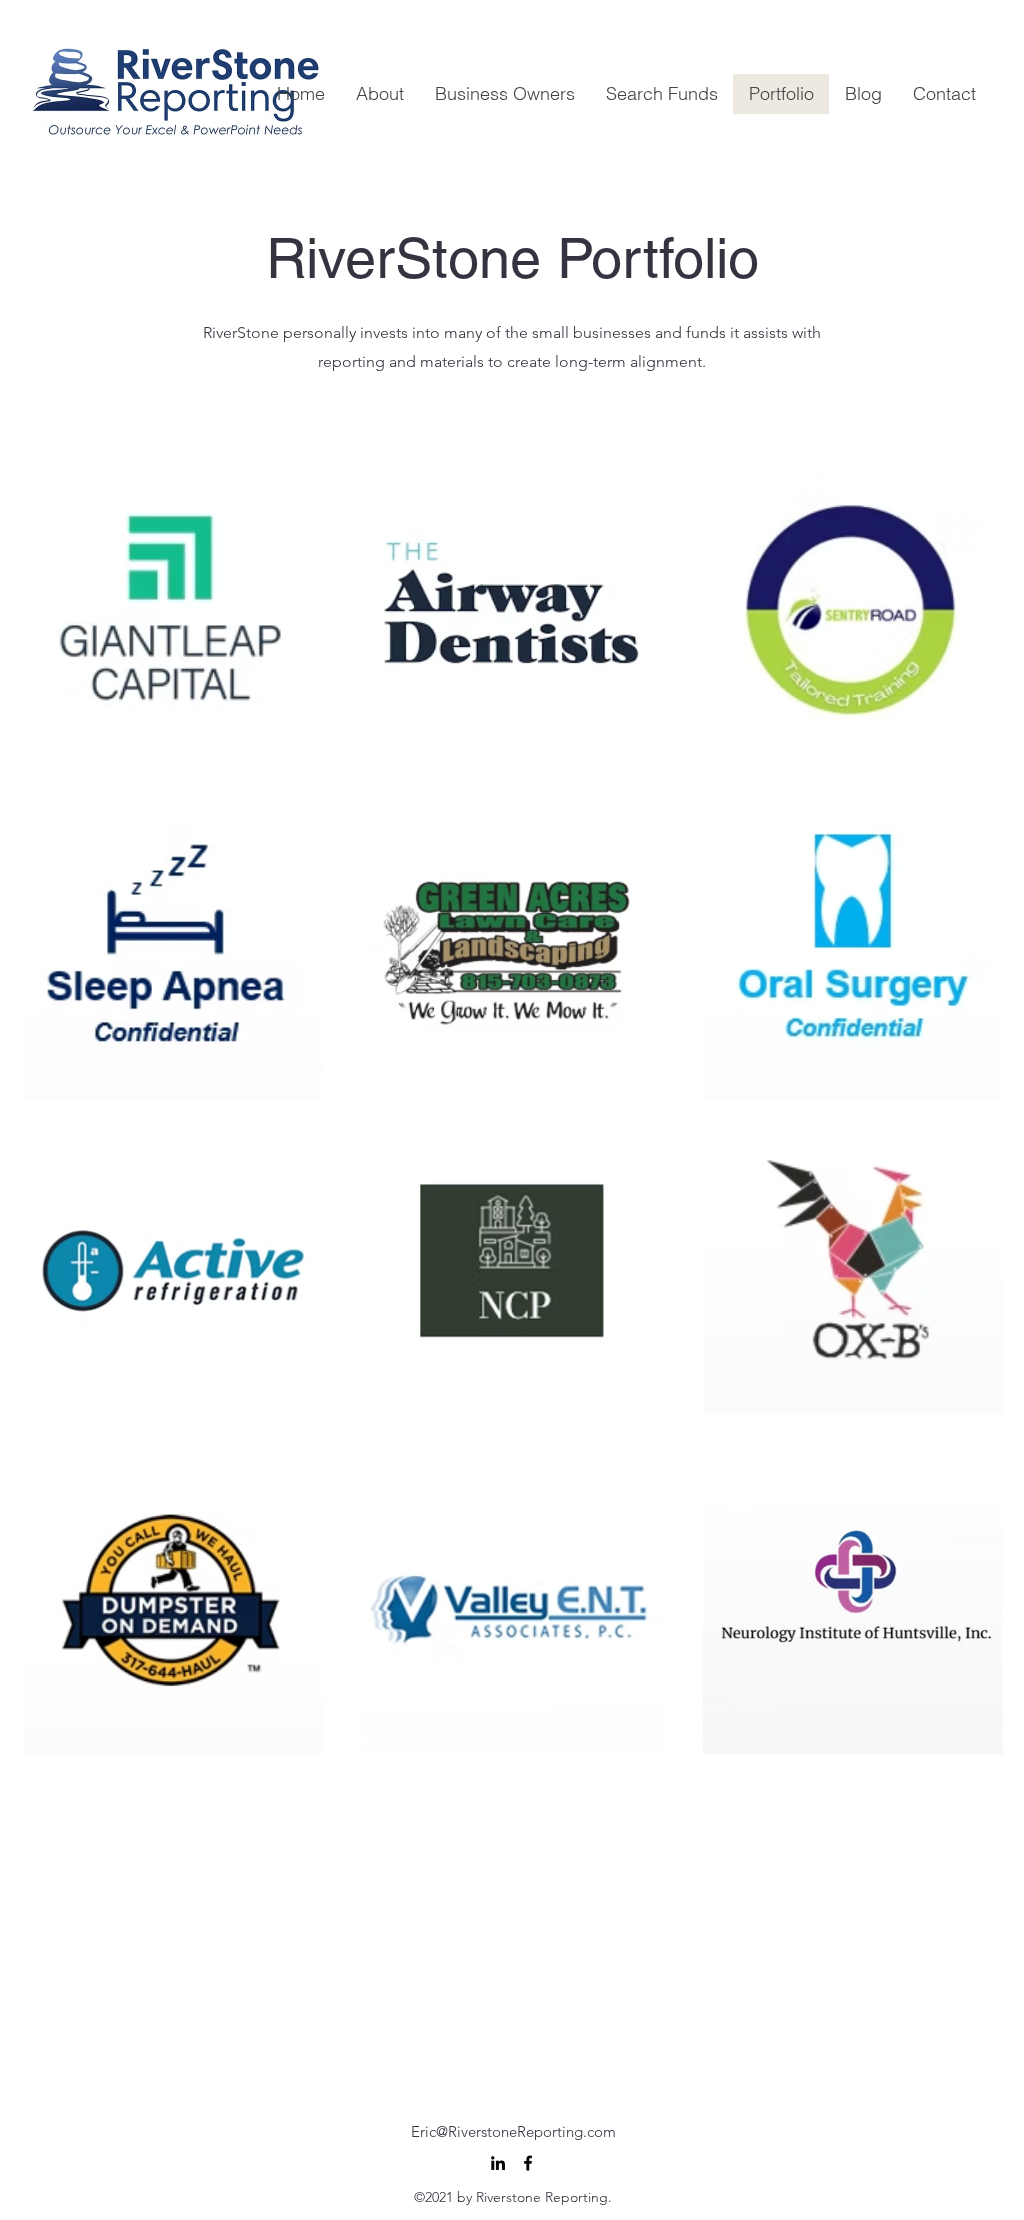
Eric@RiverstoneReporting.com (513, 2131)
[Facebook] (528, 2163)
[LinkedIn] (498, 2163)
